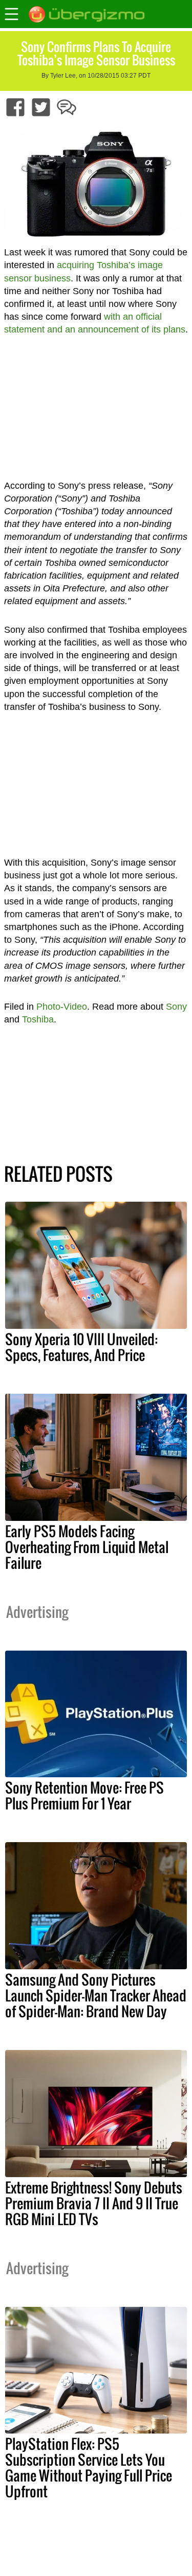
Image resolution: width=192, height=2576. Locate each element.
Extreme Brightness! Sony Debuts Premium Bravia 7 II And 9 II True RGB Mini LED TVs (94, 2203)
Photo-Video (62, 1007)
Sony (176, 1007)
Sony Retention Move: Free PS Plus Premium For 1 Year (84, 1795)
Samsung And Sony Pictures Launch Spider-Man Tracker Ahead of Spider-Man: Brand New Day (96, 1995)
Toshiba (38, 1019)
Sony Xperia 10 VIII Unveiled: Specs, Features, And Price (81, 1347)
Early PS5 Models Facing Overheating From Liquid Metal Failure (87, 1547)
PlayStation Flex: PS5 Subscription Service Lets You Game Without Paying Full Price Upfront (89, 2467)
